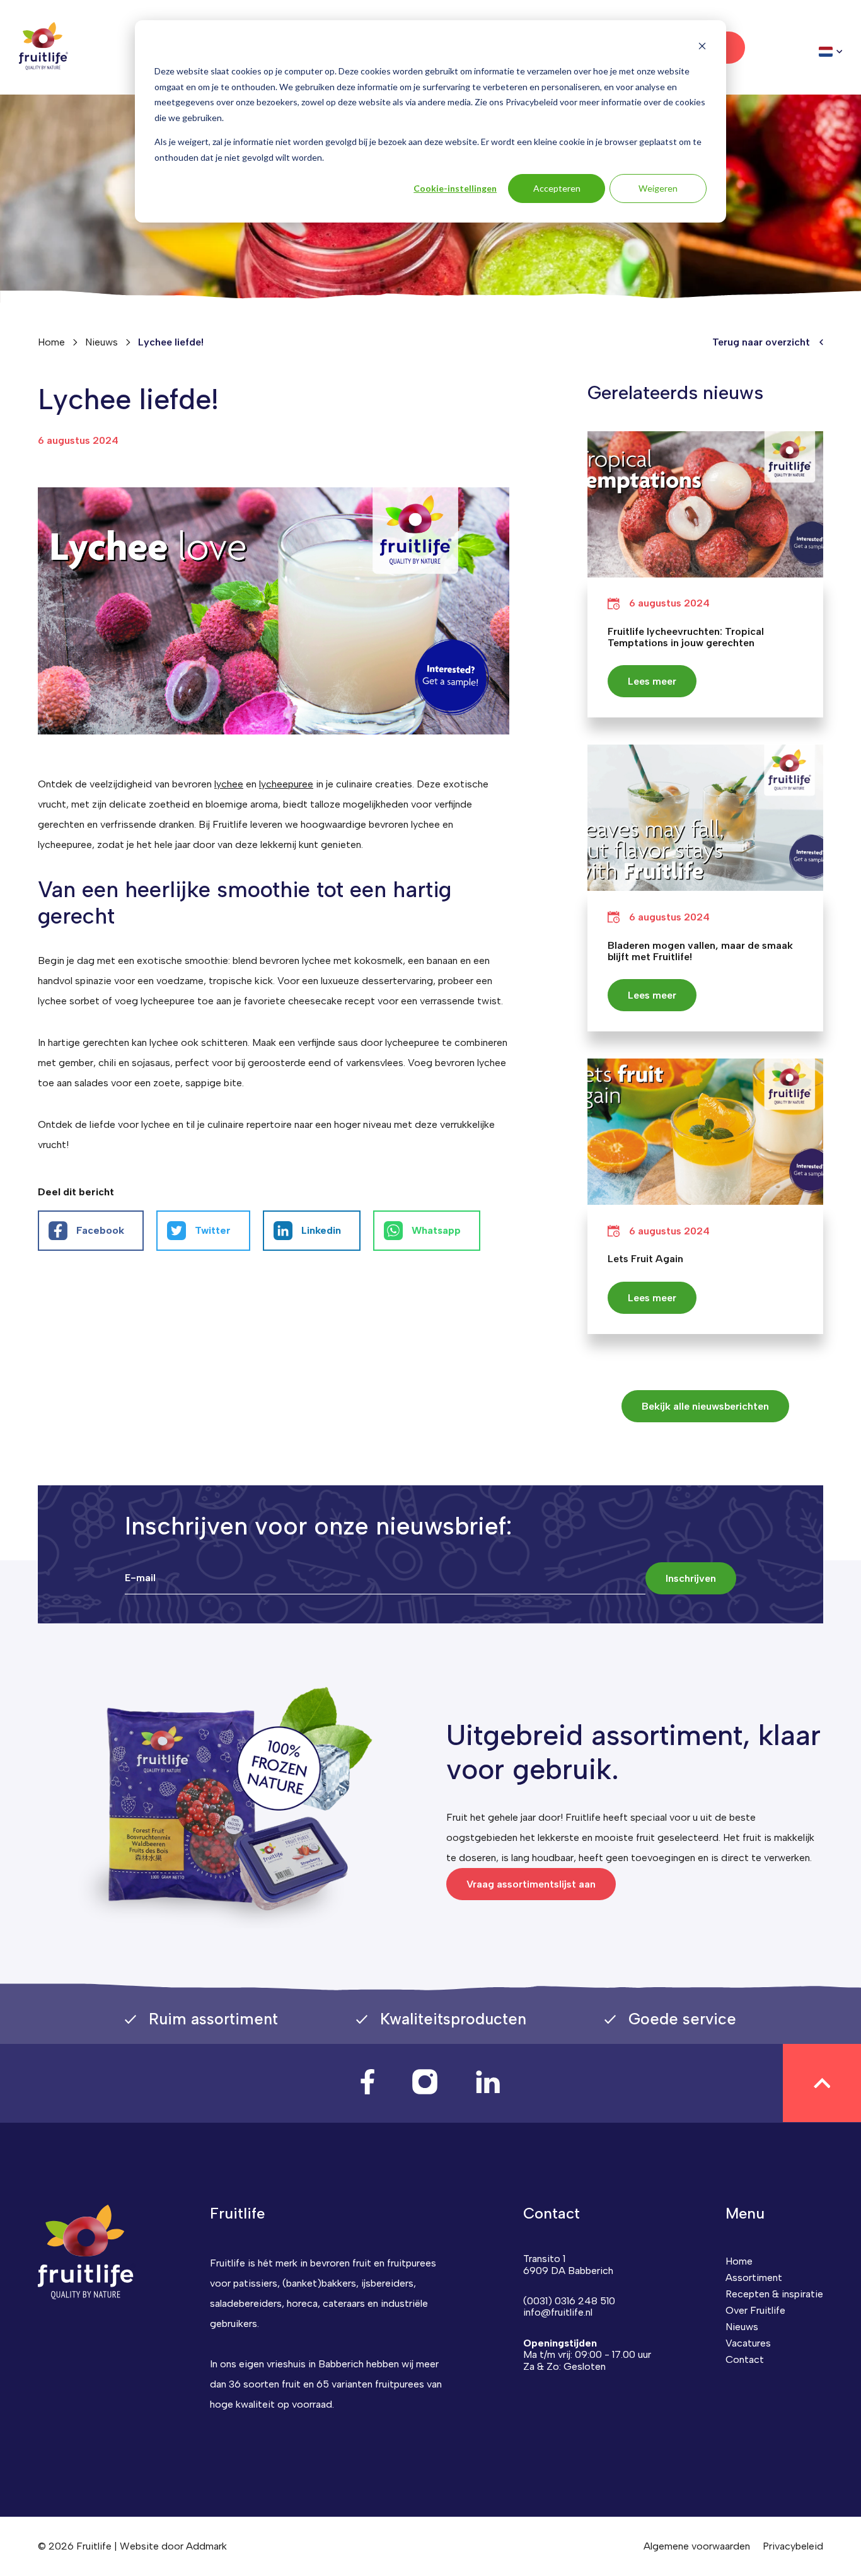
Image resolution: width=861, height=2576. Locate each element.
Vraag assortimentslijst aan (531, 1884)
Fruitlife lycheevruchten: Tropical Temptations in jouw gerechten (686, 637)
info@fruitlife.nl (558, 2312)
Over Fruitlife (755, 2310)
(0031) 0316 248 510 (569, 2301)
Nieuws (101, 342)
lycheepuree (286, 784)
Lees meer (652, 681)
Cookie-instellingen (455, 188)
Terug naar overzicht (761, 342)
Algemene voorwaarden (697, 2546)
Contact (745, 2359)
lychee (229, 784)
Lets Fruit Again (645, 1259)
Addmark (206, 2546)
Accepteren (557, 188)
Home (739, 2261)
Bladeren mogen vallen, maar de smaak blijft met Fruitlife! (700, 951)
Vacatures (748, 2343)
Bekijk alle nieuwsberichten (705, 1406)
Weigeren (658, 188)
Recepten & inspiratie (774, 2294)
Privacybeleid (793, 2546)
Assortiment (754, 2277)
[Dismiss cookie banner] (702, 48)
